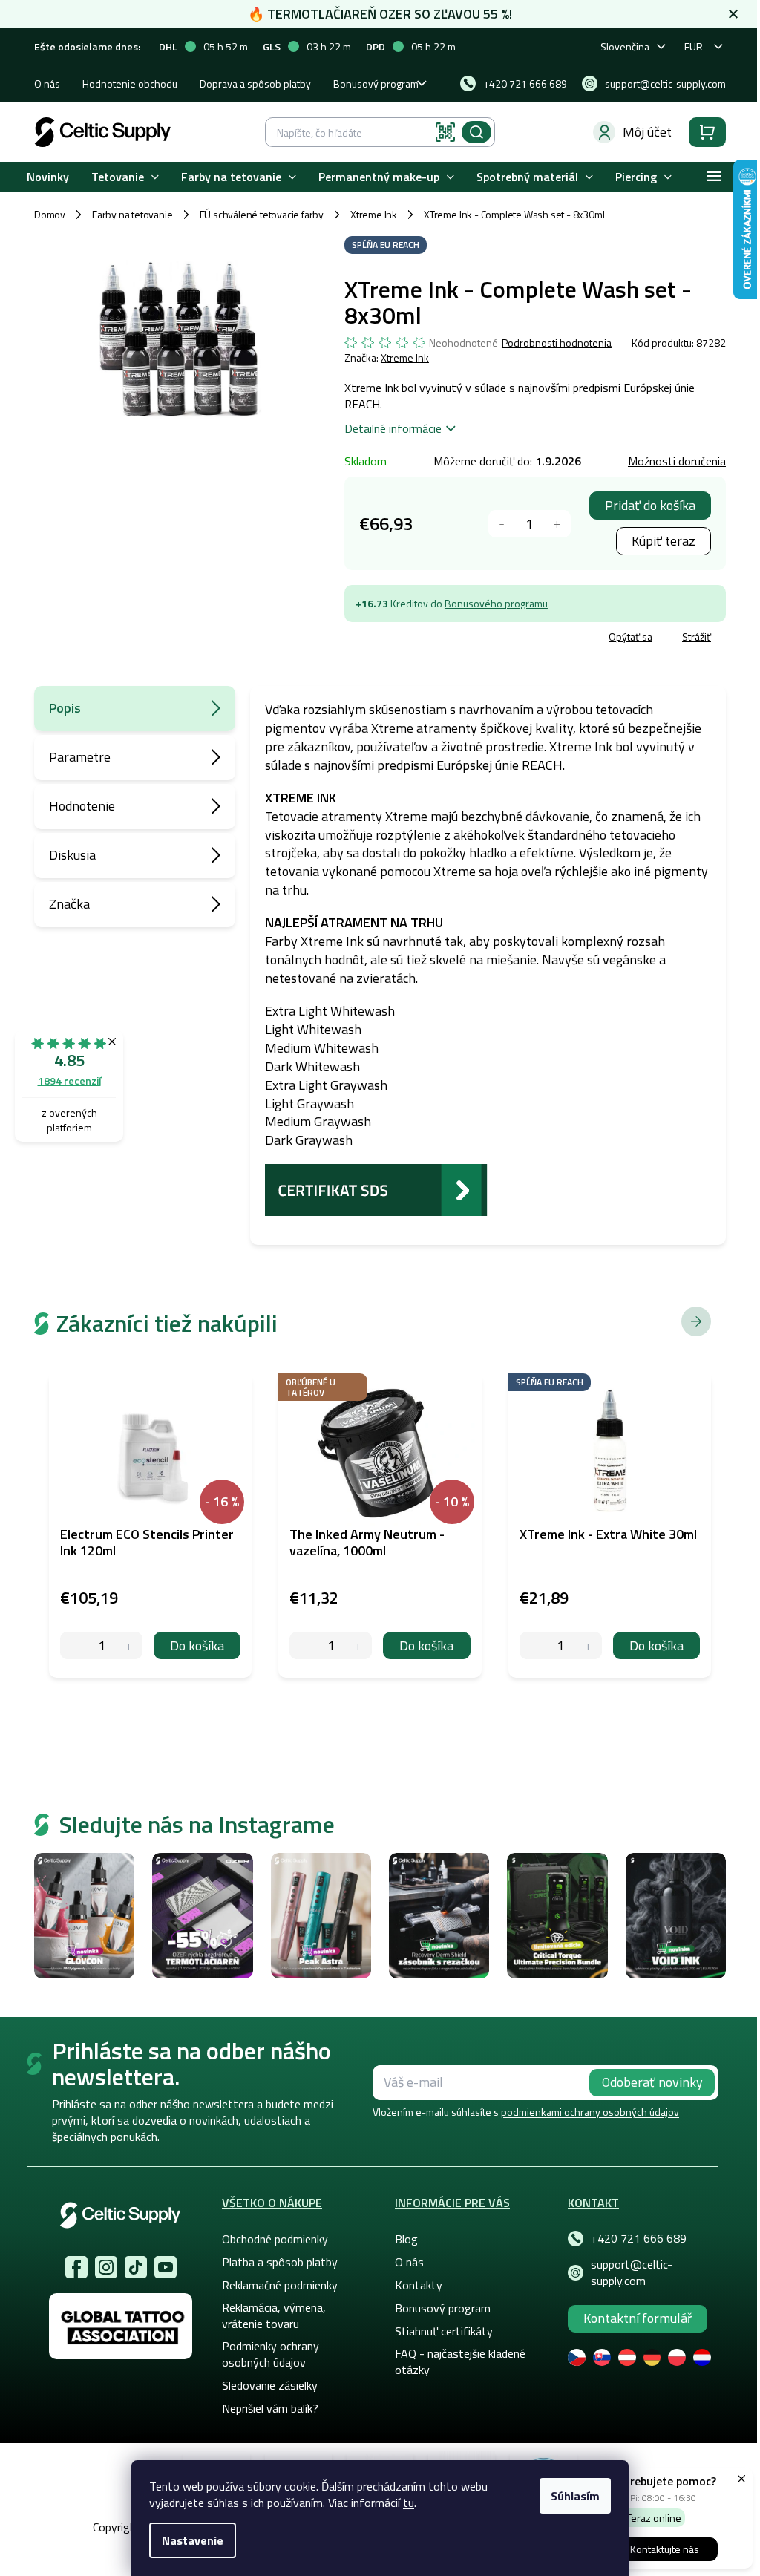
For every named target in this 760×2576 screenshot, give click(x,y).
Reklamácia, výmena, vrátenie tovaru (274, 2315)
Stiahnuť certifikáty (444, 2331)
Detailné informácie (393, 428)
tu (409, 2503)
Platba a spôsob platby (280, 2262)
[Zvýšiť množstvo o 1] (557, 524)
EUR (694, 46)
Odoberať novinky (652, 2082)
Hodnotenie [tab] (82, 806)
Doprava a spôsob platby (255, 84)
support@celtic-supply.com (632, 2272)
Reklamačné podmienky (280, 2285)
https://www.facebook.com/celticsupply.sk (76, 2267)
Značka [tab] (69, 904)
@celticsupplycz (136, 2267)
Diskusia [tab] (72, 855)
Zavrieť (452, 639)
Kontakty (419, 2285)
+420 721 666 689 (639, 2238)
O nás (47, 84)
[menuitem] (48, 177)
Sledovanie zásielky (270, 2385)
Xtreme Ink (405, 357)
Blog (406, 2239)
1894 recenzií (69, 1081)
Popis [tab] (65, 708)
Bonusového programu (496, 603)
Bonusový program (376, 84)
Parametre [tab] (80, 757)
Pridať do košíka (650, 505)
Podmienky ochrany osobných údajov (271, 2354)
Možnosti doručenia (677, 461)
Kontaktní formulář (638, 2318)
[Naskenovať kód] (445, 132)
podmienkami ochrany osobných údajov (590, 2112)
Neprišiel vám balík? (270, 2408)
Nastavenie (193, 2540)
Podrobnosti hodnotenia (557, 343)
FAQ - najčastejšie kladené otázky (460, 2361)
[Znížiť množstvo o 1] (502, 524)
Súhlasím (575, 2496)
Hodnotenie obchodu (130, 84)
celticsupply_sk (106, 2267)
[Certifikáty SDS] (376, 1189)
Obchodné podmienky (275, 2239)
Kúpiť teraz (664, 541)
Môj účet (647, 132)
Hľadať (476, 132)
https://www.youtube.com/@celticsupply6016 (166, 2267)
